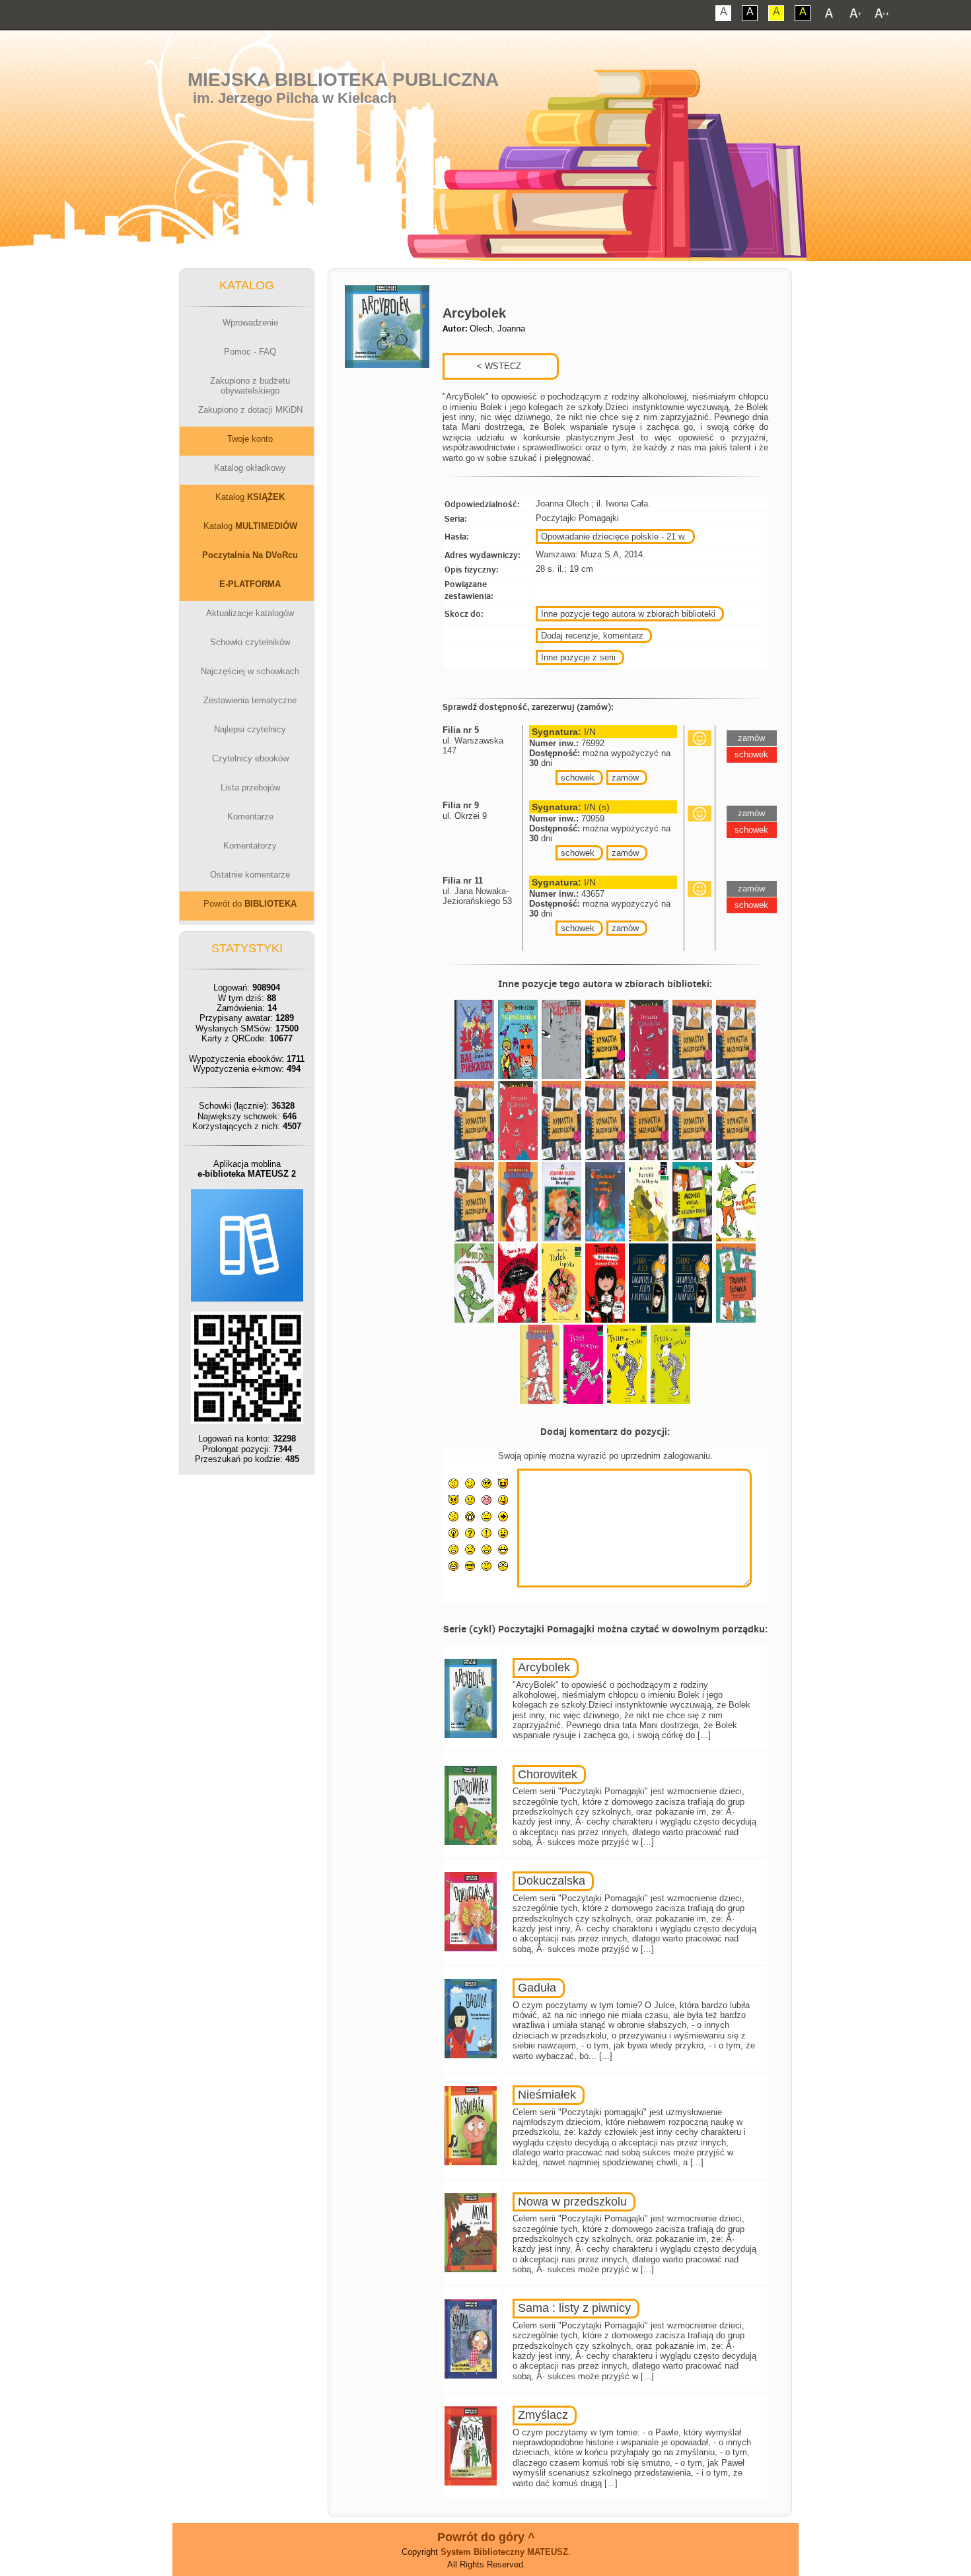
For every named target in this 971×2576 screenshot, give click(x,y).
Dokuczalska (552, 1881)
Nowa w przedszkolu (572, 2202)
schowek (578, 778)
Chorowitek (548, 1774)
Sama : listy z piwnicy (574, 2308)
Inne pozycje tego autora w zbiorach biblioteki (628, 614)
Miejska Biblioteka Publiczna (343, 80)
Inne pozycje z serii (578, 657)
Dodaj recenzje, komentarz (592, 636)
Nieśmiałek (547, 2095)
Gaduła (537, 1988)
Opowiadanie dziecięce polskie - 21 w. (614, 537)
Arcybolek (544, 1667)
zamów (625, 778)
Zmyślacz (543, 2415)
